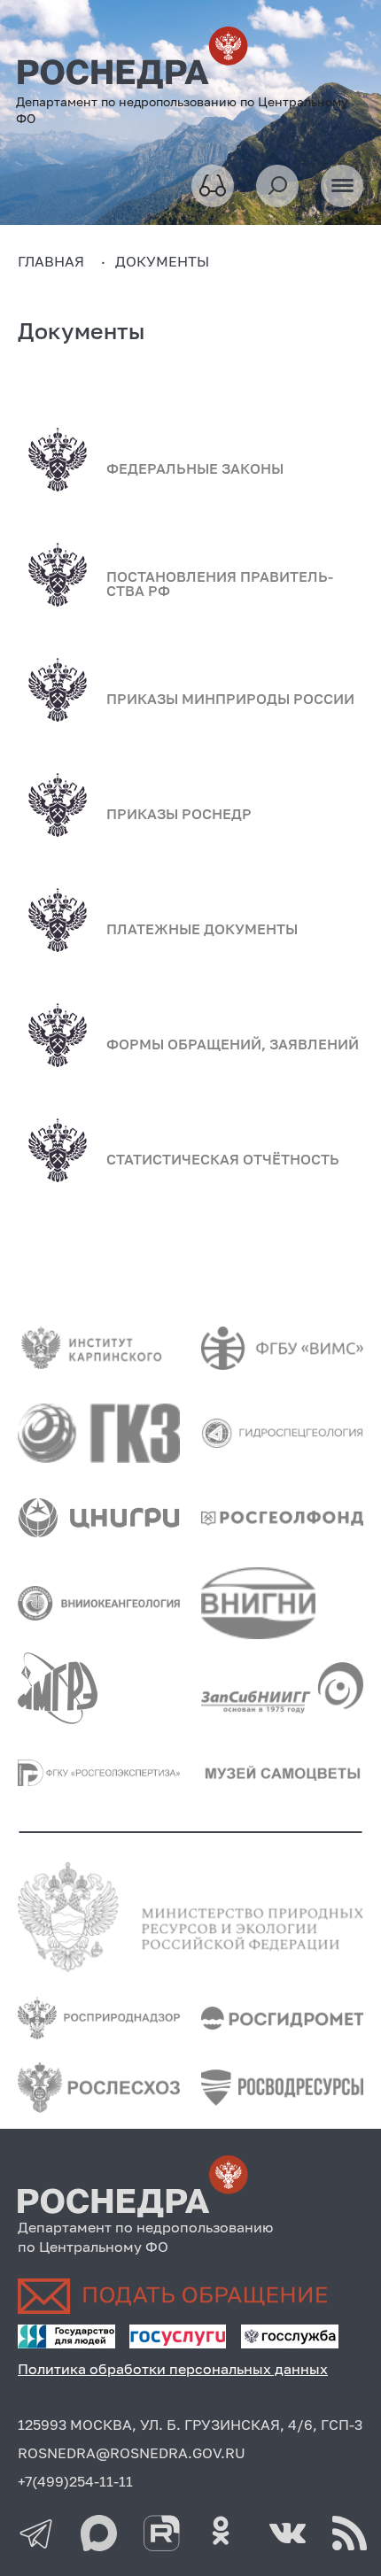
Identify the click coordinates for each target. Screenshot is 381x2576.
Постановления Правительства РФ (220, 584)
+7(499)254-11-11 (75, 2481)
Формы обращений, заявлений (233, 1044)
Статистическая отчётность (223, 1159)
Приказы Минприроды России (230, 699)
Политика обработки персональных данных (173, 2369)
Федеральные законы (195, 468)
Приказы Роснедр (179, 814)
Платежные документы (202, 929)
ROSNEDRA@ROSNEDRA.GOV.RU (132, 2453)
